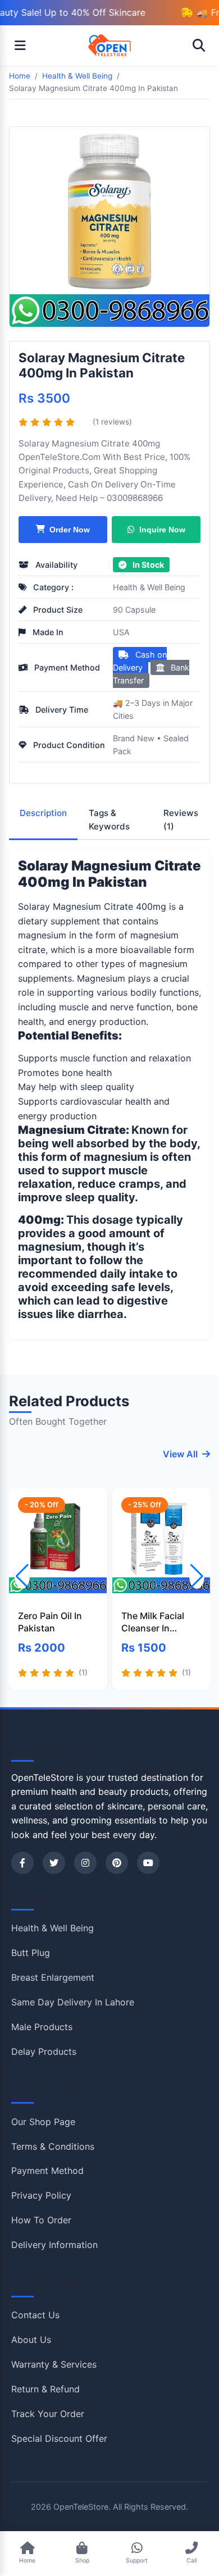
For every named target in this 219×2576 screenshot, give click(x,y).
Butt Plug (31, 1953)
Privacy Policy (41, 2195)
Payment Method (47, 2171)
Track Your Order (48, 2414)
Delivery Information (54, 2245)
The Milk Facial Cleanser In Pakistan (153, 1622)
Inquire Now (162, 530)
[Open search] (199, 45)
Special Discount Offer (59, 2438)
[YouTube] (148, 1863)
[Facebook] (22, 1863)
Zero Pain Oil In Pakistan (50, 1622)
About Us (31, 2340)
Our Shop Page (43, 2122)
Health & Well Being (149, 587)
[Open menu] (20, 45)
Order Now (70, 530)
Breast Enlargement (53, 1977)
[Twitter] (54, 1863)
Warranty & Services (54, 2364)
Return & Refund (45, 2389)
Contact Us (35, 2315)
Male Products (42, 2027)
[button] (197, 1576)
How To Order (41, 2220)
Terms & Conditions (53, 2146)
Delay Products (44, 2051)
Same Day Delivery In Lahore (73, 2002)
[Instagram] (85, 1863)
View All (180, 1454)
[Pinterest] (117, 1863)
